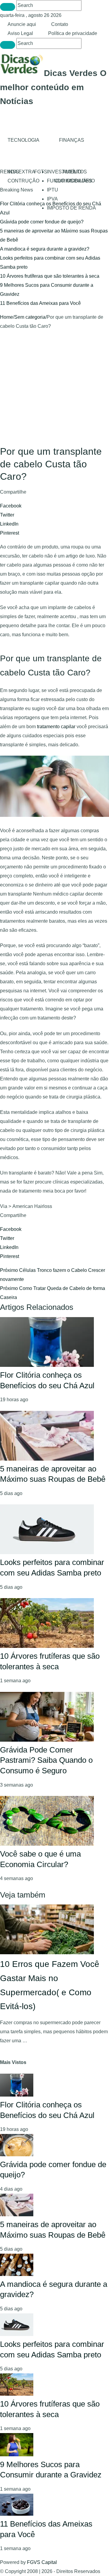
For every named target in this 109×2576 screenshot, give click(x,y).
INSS (13, 172)
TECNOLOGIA (23, 140)
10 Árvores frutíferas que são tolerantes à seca (50, 276)
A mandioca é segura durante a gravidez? (45, 249)
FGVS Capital (42, 2562)
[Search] (8, 7)
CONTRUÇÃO (23, 181)
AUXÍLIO (72, 172)
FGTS (41, 172)
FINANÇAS (72, 140)
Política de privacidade (73, 33)
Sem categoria (30, 317)
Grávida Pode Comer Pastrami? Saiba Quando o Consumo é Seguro (46, 1760)
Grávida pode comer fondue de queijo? (42, 222)
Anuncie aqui (22, 24)
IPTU (53, 190)
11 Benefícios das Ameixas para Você (40, 303)
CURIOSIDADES (73, 181)
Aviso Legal (20, 33)
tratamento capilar (56, 727)
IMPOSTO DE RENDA (71, 208)
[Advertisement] (54, 388)
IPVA (52, 199)
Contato (60, 24)
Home (7, 317)
